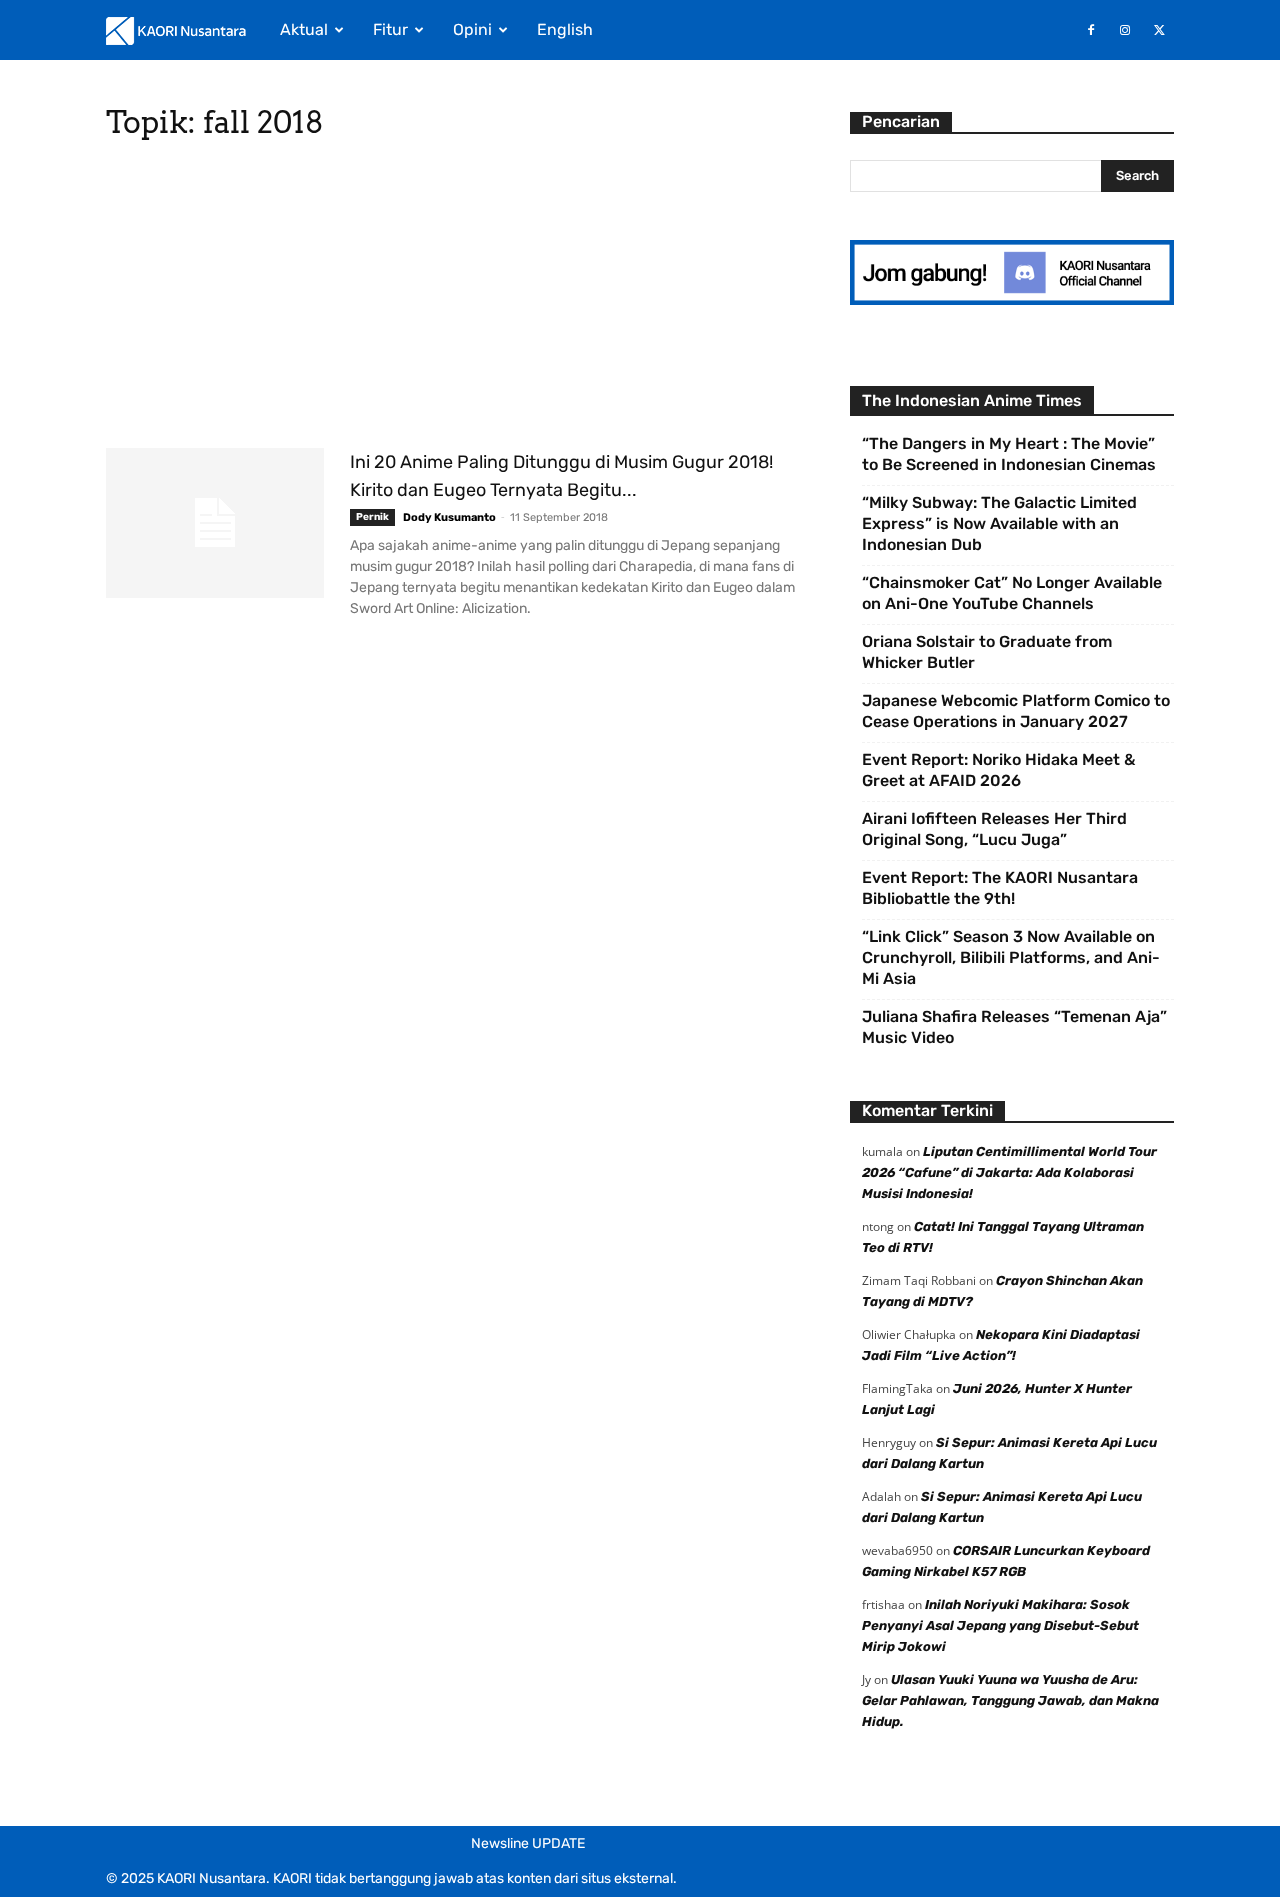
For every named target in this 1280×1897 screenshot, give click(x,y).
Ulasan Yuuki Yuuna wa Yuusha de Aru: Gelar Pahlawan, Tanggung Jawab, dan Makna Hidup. (1010, 1700)
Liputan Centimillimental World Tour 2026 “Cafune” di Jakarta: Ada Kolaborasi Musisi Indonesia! (1009, 1172)
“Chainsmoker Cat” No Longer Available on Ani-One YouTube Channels (1012, 593)
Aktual (304, 29)
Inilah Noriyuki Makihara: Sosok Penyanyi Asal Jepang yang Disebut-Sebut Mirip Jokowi (1000, 1625)
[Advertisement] (454, 300)
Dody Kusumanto (449, 517)
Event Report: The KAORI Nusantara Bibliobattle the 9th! (1000, 888)
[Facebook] (1091, 30)
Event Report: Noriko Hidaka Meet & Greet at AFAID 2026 (998, 770)
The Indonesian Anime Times (972, 400)
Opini (472, 29)
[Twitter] (1159, 30)
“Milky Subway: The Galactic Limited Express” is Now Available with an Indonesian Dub (999, 523)
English (565, 29)
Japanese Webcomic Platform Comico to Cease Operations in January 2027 (1016, 711)
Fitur (390, 29)
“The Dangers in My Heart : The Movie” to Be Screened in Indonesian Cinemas (1009, 454)
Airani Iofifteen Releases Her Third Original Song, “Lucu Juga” (994, 829)
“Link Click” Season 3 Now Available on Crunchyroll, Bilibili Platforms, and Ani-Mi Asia (1011, 957)
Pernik (372, 517)
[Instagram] (1125, 30)
